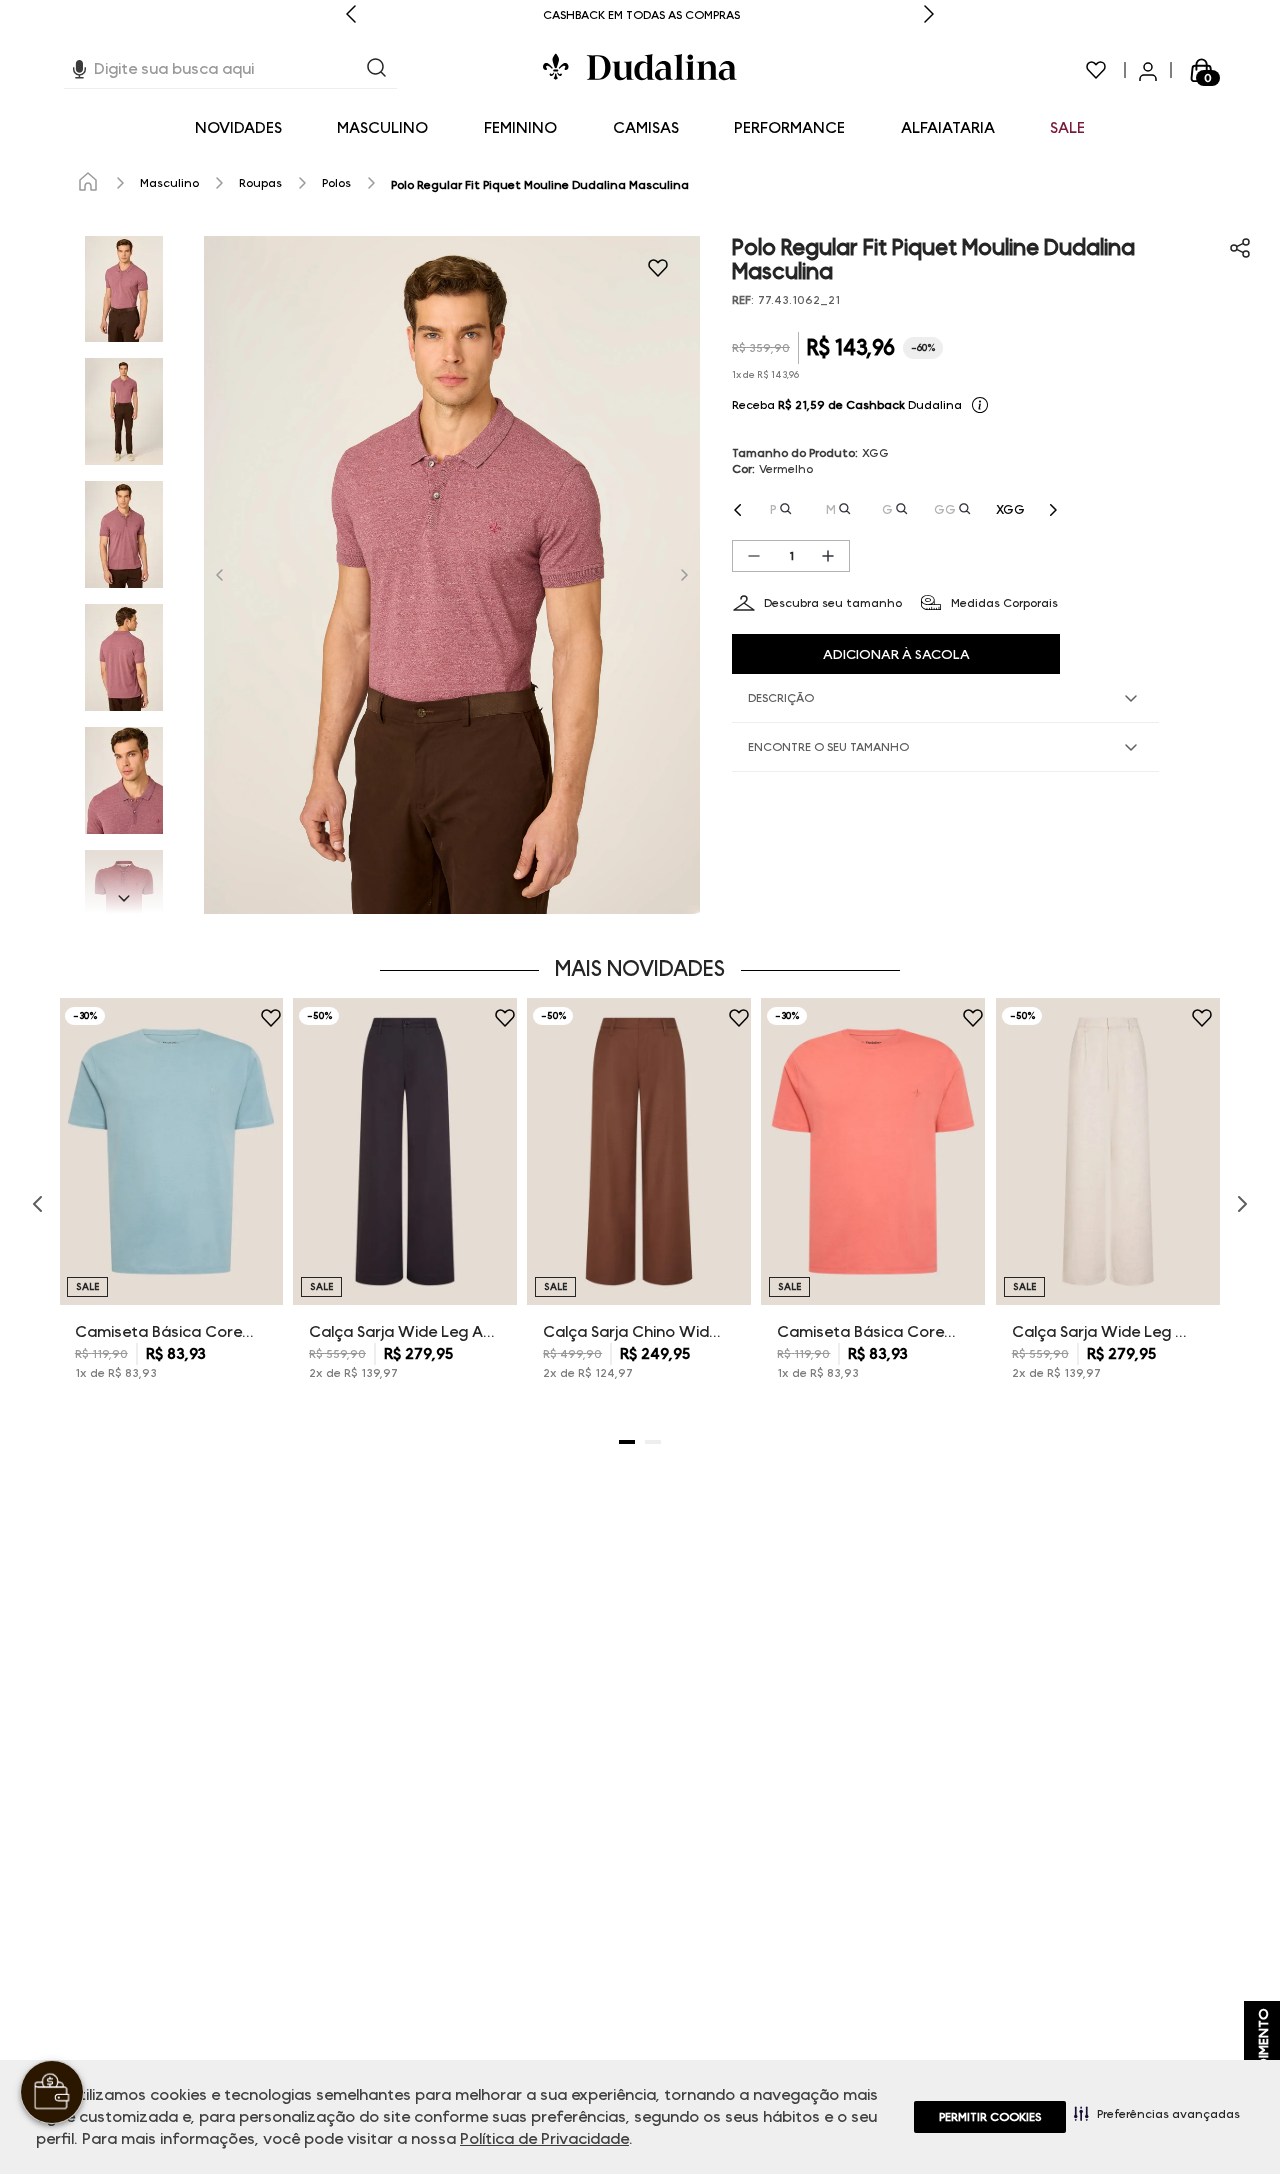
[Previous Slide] (351, 15)
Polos (336, 182)
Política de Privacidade (544, 2138)
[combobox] (230, 70)
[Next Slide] (929, 15)
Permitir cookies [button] (990, 2116)
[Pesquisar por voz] (79, 66)
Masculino (169, 182)
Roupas (260, 182)
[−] (754, 556)
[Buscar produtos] (377, 69)
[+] (828, 556)
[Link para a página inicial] (88, 183)
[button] (1157, 2113)
